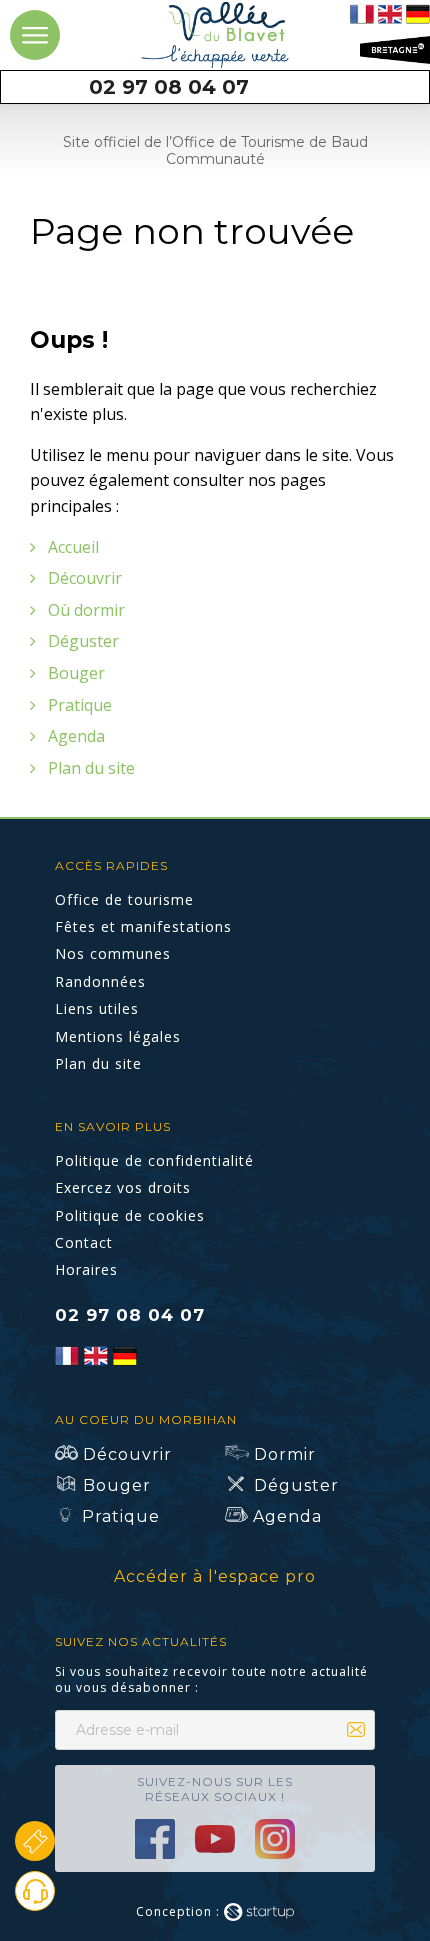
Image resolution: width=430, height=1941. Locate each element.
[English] (390, 12)
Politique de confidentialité (154, 1160)
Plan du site (91, 768)
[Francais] (362, 12)
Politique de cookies (130, 1215)
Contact (168, 87)
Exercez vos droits (123, 1187)
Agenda (76, 736)
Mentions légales (118, 1036)
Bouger (76, 673)
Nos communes (113, 953)
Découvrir (85, 578)
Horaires (86, 1269)
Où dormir (86, 610)
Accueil (73, 547)
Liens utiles (97, 1008)
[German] (418, 12)
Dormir (285, 1454)
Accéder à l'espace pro (215, 1576)
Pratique (80, 705)
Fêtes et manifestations (143, 926)
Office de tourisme (124, 899)
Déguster (83, 641)
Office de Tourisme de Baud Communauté (215, 35)
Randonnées (100, 981)
